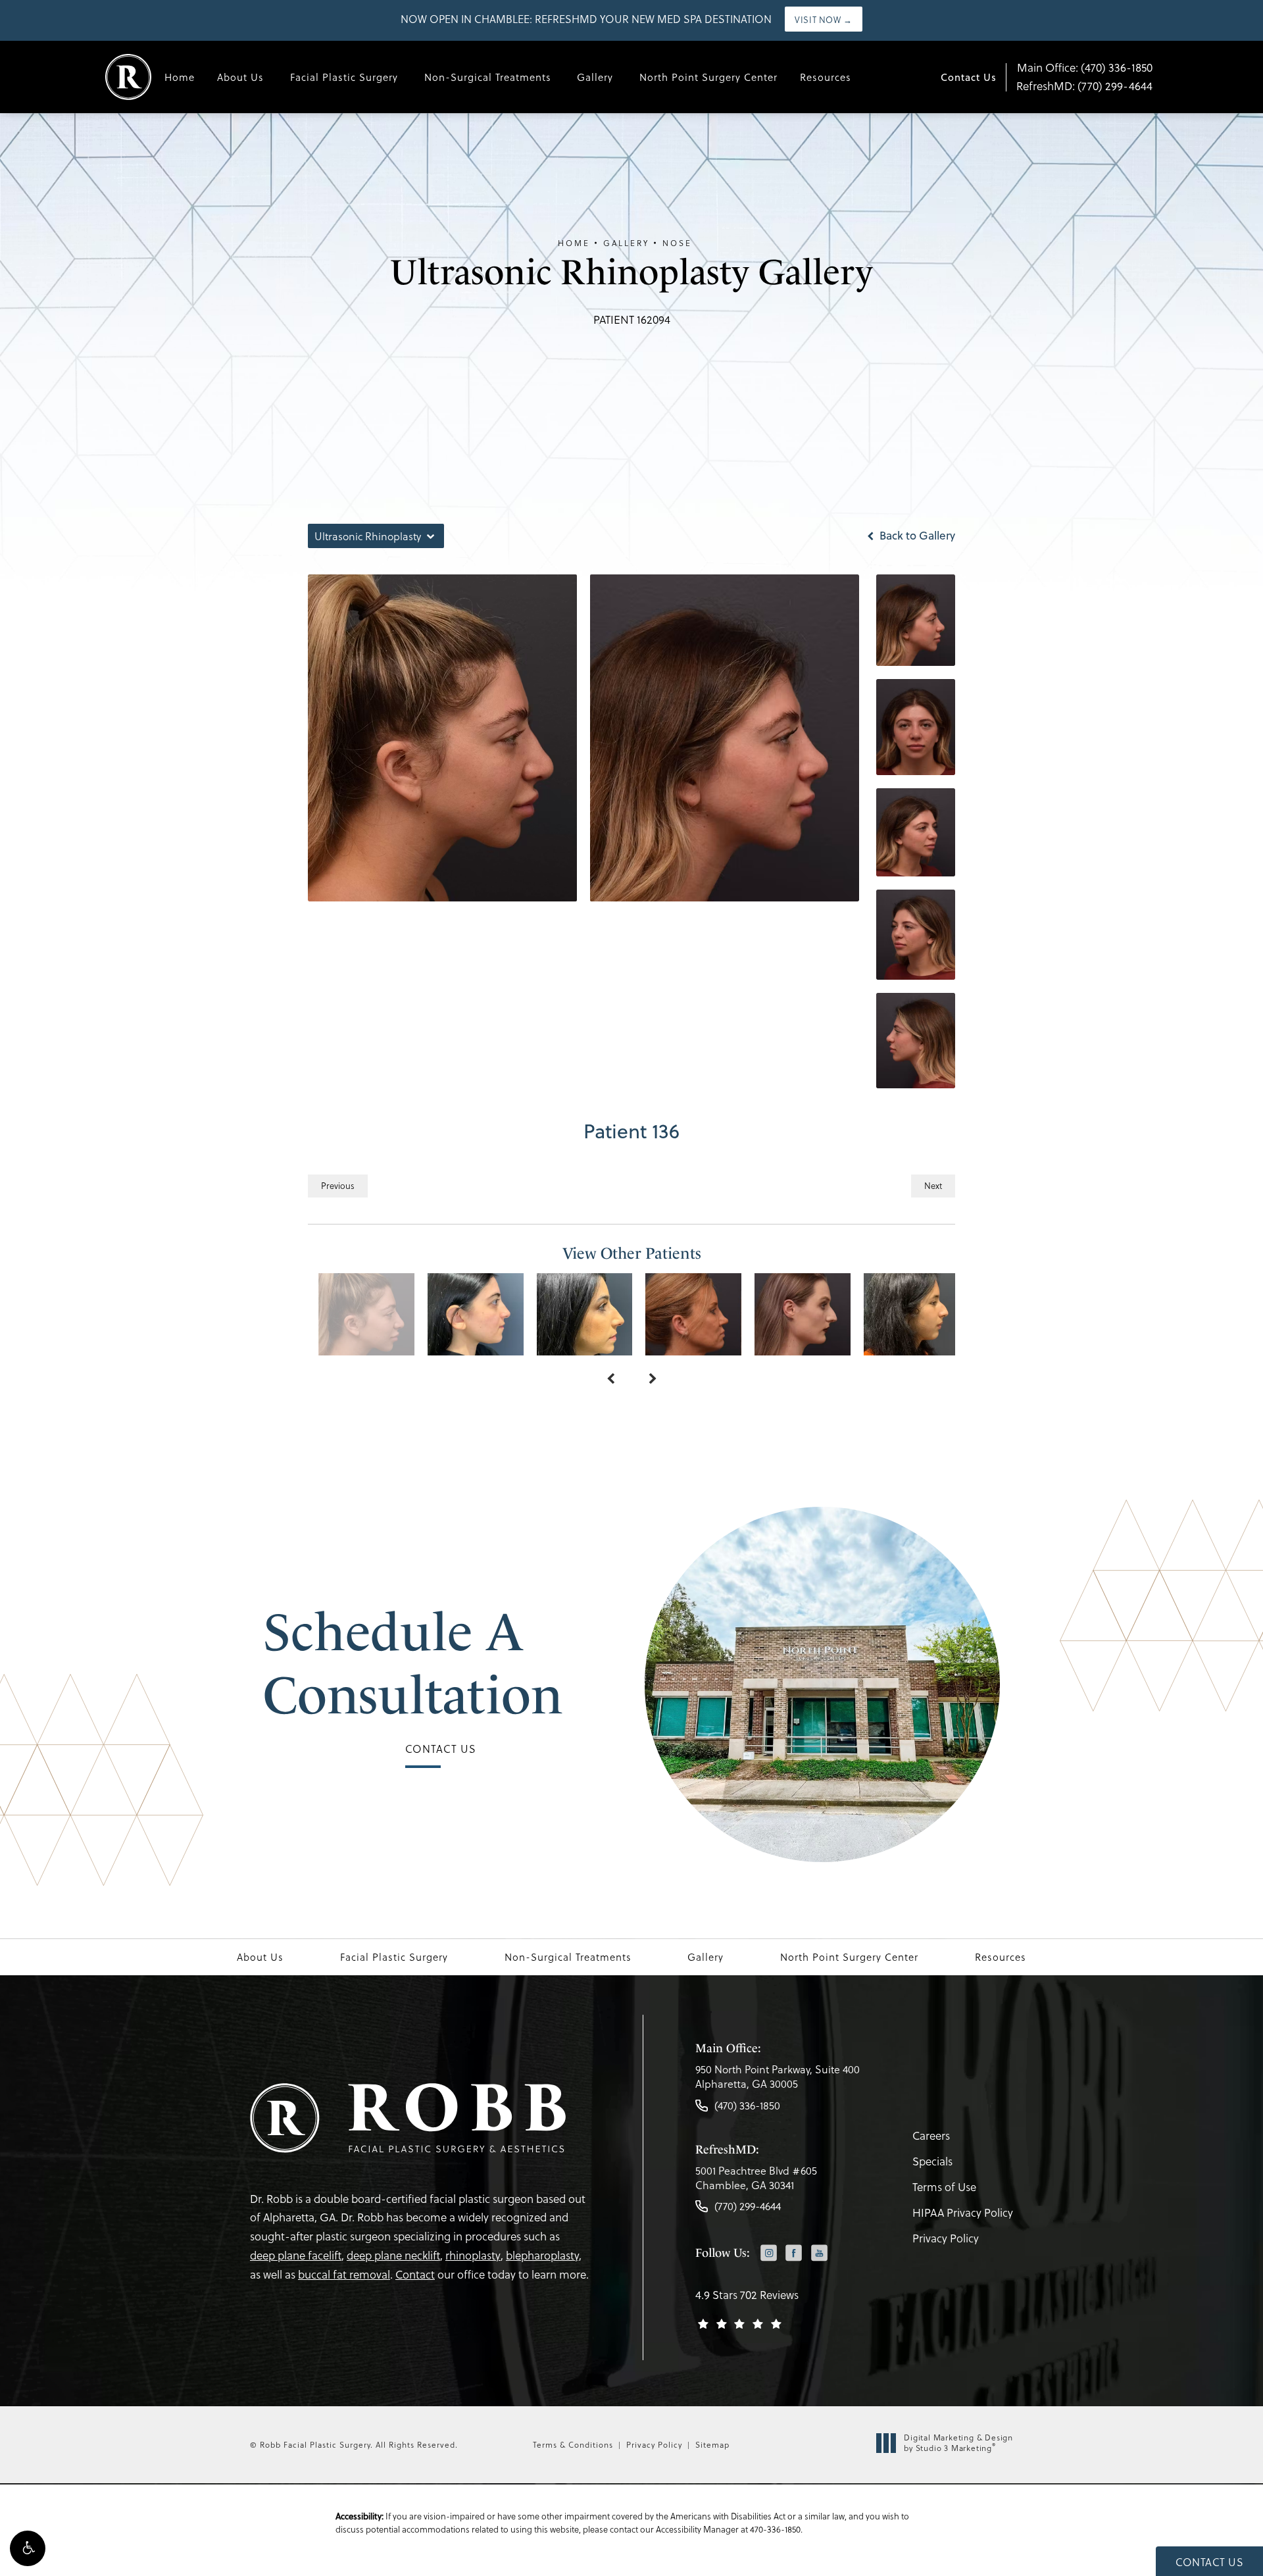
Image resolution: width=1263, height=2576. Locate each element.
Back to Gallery (916, 536)
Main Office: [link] (1085, 67)
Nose (677, 243)
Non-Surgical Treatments (488, 77)
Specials (932, 2161)
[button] (28, 2548)
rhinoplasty (473, 2255)
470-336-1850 (775, 2529)
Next (933, 1185)
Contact (415, 2274)
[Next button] (653, 1379)
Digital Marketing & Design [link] (958, 2443)
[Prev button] (610, 1379)
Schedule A (413, 1663)
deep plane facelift (296, 2255)
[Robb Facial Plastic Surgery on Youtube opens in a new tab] (819, 2253)
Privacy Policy (946, 2238)
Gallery (595, 77)
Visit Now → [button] (824, 19)
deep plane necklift (393, 2255)
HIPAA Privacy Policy (963, 2212)
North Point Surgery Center (708, 77)
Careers (931, 2135)
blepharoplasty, (544, 2255)
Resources (826, 77)
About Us (240, 77)
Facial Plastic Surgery (344, 77)
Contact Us (969, 77)
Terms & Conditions (573, 2444)
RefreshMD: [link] (1084, 86)
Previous (338, 1185)
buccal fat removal (344, 2274)
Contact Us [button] (1209, 2562)
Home (180, 77)
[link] (778, 2080)
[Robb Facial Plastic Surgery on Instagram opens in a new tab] (769, 2253)
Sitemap (712, 2444)
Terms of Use (944, 2187)
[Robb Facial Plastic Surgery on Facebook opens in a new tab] (794, 2253)
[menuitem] (769, 2254)
